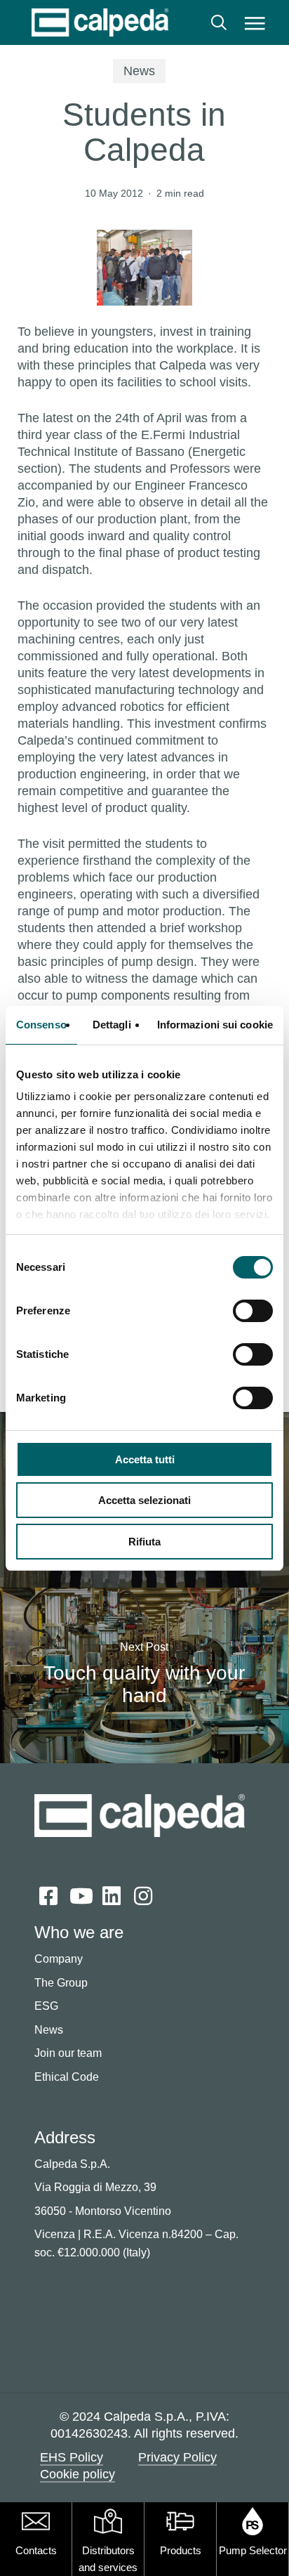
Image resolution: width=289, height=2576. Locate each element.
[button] (255, 22)
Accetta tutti (145, 1459)
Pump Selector (253, 2550)
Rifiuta (144, 1542)
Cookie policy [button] (78, 2474)
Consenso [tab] (41, 1025)
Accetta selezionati (144, 1500)
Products (181, 2550)
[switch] (253, 1311)
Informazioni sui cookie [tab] (215, 1025)
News (139, 71)
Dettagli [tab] (112, 1025)
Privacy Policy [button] (177, 2457)
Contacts (36, 2550)
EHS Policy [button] (72, 2457)
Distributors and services (108, 2559)
